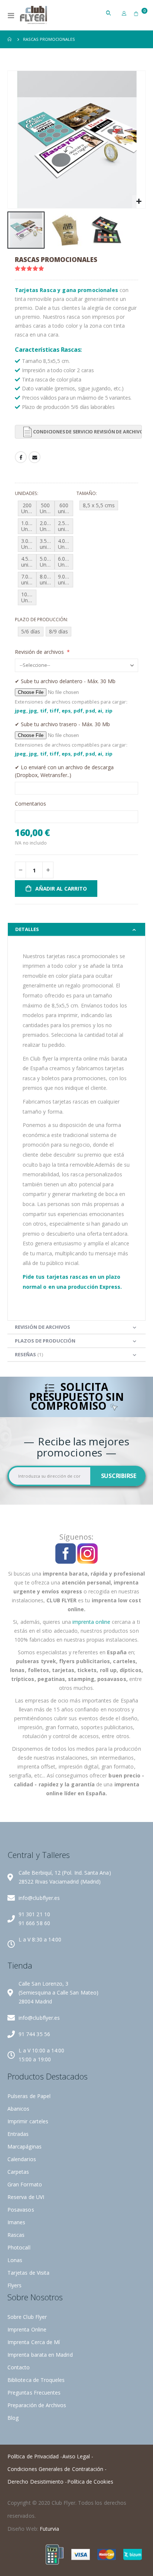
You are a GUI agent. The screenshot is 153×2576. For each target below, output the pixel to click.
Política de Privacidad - (35, 2456)
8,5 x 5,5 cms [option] (99, 505)
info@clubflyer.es (39, 1898)
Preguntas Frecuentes (34, 2393)
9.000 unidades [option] (66, 579)
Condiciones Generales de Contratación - (57, 2469)
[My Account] (124, 13)
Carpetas (18, 2172)
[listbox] (46, 554)
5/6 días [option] (31, 631)
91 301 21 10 (34, 1914)
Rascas (16, 2235)
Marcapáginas (25, 2146)
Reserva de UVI (26, 2197)
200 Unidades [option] (29, 508)
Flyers (14, 2285)
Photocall (19, 2247)
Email (35, 457)
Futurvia (50, 2529)
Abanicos (19, 2109)
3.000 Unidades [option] (29, 544)
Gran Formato (25, 2184)
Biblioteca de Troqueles (36, 2380)
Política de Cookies (90, 2482)
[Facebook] (66, 1553)
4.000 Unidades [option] (66, 544)
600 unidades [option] (66, 508)
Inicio (10, 39)
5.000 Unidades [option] (47, 562)
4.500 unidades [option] (29, 562)
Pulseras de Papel (29, 2096)
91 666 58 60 (34, 1923)
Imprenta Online (27, 2329)
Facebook (21, 457)
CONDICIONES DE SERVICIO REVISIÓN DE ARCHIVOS (87, 432)
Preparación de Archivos (37, 2405)
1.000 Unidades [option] (29, 526)
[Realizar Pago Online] (55, 2554)
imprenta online (91, 1622)
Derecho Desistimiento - (37, 2482)
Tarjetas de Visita (28, 2273)
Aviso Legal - (78, 2456)
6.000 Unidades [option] (66, 562)
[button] (139, 202)
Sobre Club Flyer (27, 2317)
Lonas (15, 2260)
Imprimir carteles (28, 2121)
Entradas (18, 2134)
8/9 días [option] (58, 631)
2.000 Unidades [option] (47, 526)
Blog (13, 2418)
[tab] (76, 929)
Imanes (16, 2222)
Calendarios (22, 2159)
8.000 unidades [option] (47, 579)
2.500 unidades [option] (66, 526)
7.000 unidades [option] (29, 579)
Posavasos (21, 2210)
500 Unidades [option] (47, 508)
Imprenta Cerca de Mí (34, 2342)
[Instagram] (87, 1553)
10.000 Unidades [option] (29, 597)
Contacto (19, 2367)
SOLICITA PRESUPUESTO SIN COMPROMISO (76, 1397)
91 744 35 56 (34, 2034)
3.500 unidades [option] (47, 544)
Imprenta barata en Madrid (40, 2355)
